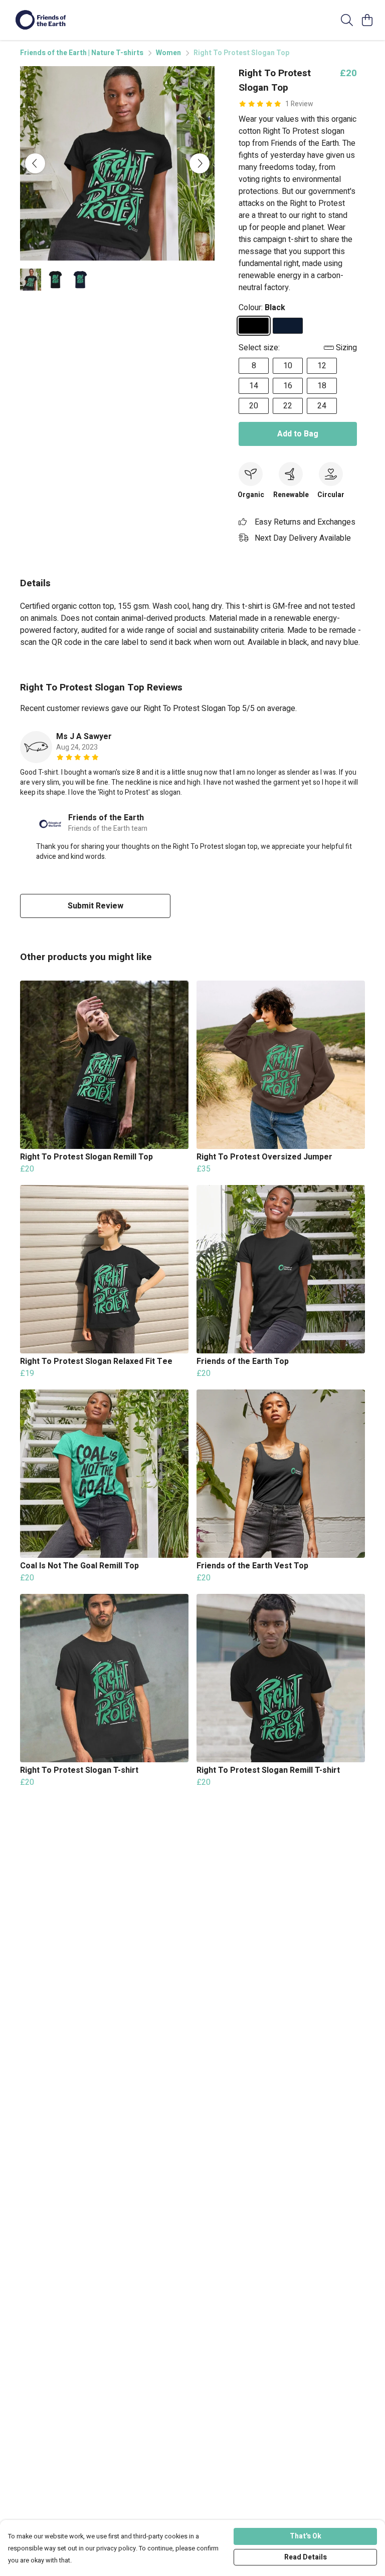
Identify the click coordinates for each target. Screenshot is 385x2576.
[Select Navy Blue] (288, 326)
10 (288, 366)
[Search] (347, 20)
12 (322, 366)
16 (288, 386)
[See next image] (200, 163)
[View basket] (367, 20)
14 (254, 386)
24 (322, 406)
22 (288, 406)
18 (322, 386)
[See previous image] (35, 163)
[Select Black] (254, 326)
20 (254, 406)
